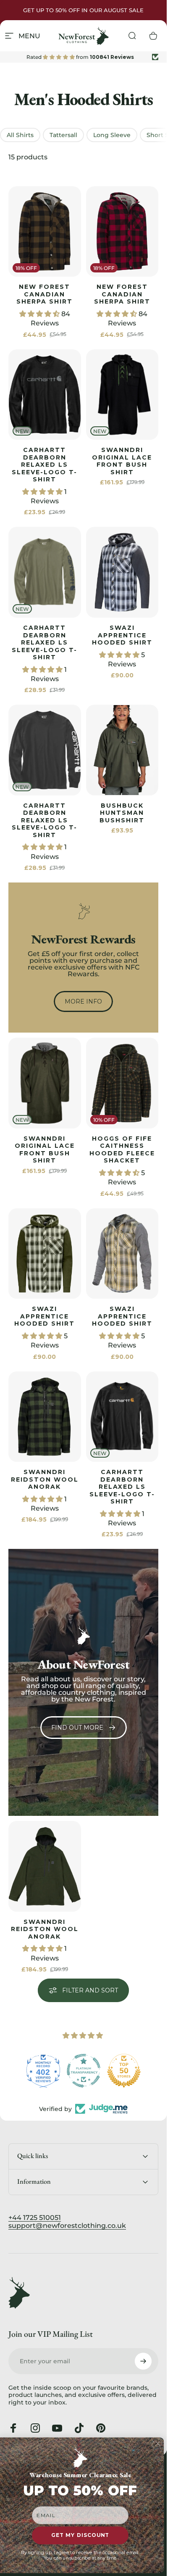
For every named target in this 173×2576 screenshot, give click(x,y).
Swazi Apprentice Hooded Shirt (122, 635)
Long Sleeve (112, 135)
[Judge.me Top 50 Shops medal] (84, 2071)
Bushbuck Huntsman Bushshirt (122, 813)
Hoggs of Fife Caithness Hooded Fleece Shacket (122, 1150)
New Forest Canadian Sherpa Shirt (45, 294)
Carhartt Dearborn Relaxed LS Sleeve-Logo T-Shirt (45, 465)
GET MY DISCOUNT (80, 2535)
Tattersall (63, 135)
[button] (40, 314)
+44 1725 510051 (35, 2218)
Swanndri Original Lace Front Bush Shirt (122, 461)
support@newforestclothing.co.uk (67, 2226)
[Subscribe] (143, 2361)
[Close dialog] (158, 2444)
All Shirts (20, 135)
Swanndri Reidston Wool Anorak (45, 1479)
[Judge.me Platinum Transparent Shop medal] (43, 2071)
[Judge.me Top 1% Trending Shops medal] (124, 2071)
